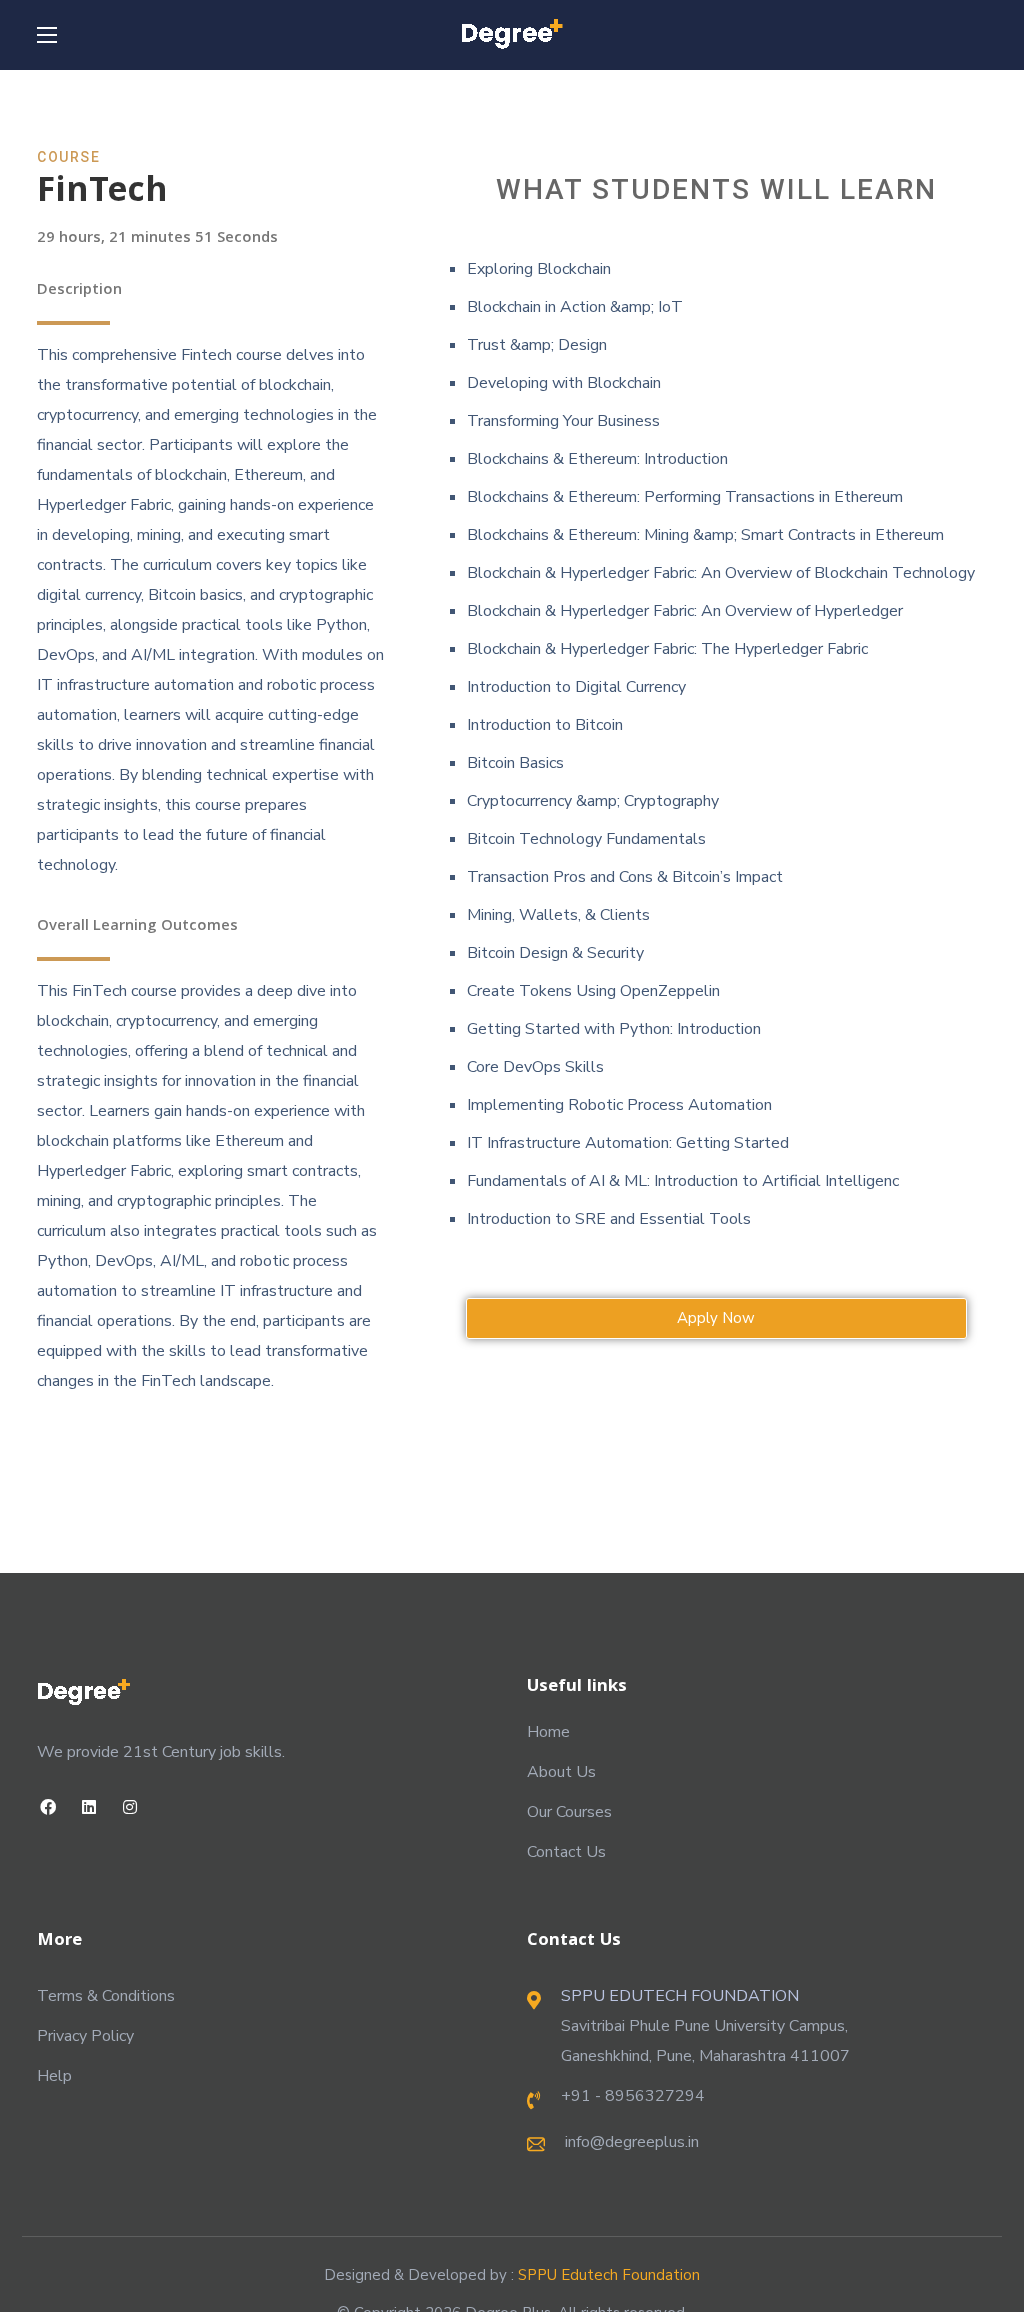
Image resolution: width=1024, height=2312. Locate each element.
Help (54, 2076)
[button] (716, 1318)
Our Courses (569, 1812)
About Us (561, 1772)
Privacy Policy (85, 2036)
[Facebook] (47, 1807)
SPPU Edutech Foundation (609, 2275)
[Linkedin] (88, 1807)
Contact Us (566, 1852)
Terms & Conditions (106, 1996)
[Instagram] (129, 1807)
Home (548, 1732)
